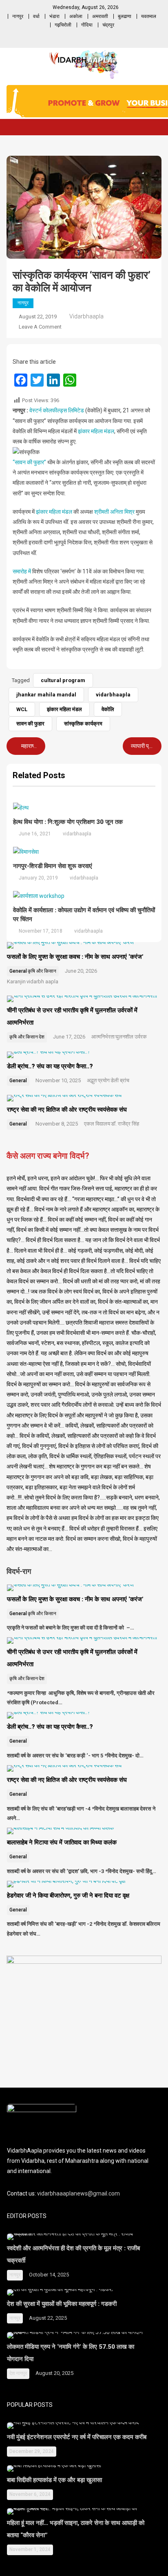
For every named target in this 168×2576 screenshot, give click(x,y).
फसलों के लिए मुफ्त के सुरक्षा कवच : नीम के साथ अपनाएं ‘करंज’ (75, 957)
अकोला (76, 16)
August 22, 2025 (48, 2318)
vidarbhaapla (86, 316)
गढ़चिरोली (63, 25)
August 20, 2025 (54, 2373)
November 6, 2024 (30, 2494)
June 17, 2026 (69, 1037)
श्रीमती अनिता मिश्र (114, 512)
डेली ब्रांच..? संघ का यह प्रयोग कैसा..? (50, 1066)
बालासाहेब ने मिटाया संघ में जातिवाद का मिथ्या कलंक (62, 1842)
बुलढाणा (125, 16)
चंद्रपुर (108, 25)
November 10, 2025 (58, 1080)
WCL (22, 709)
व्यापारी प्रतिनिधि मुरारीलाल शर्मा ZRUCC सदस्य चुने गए (145, 746)
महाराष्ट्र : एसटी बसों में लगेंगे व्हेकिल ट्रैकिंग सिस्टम (32, 746)
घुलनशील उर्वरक (131, 1037)
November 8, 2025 (57, 1124)
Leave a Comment (40, 327)
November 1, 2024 (30, 2549)
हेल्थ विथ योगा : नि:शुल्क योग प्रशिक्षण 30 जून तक (68, 822)
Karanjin (16, 981)
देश (42, 1037)
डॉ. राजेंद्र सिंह (125, 1124)
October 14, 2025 (49, 2275)
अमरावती (100, 16)
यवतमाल (149, 16)
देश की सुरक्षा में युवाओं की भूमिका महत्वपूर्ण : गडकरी (62, 2304)
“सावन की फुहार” (29, 462)
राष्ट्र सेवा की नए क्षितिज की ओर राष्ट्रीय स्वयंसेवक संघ (68, 1110)
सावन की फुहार (30, 724)
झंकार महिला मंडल (96, 431)
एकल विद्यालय (97, 1124)
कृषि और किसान (42, 971)
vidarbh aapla (42, 981)
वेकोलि (108, 709)
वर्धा (36, 16)
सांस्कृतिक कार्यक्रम (83, 724)
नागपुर (18, 16)
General (18, 971)
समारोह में (22, 571)
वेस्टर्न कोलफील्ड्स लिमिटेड (57, 410)
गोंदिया (87, 25)
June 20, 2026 (81, 971)
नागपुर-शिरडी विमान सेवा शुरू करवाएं (53, 866)
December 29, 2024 (32, 2451)
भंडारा (54, 16)
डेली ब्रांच (120, 1080)
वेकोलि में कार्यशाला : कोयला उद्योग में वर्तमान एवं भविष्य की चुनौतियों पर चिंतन (84, 915)
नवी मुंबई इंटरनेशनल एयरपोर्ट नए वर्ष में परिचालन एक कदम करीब (77, 2437)
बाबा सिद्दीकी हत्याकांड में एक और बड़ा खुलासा (55, 2480)
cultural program (63, 680)
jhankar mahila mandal (46, 695)
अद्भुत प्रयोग (98, 1080)
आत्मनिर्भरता (103, 1037)
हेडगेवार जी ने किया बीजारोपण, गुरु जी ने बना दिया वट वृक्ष (69, 1896)
